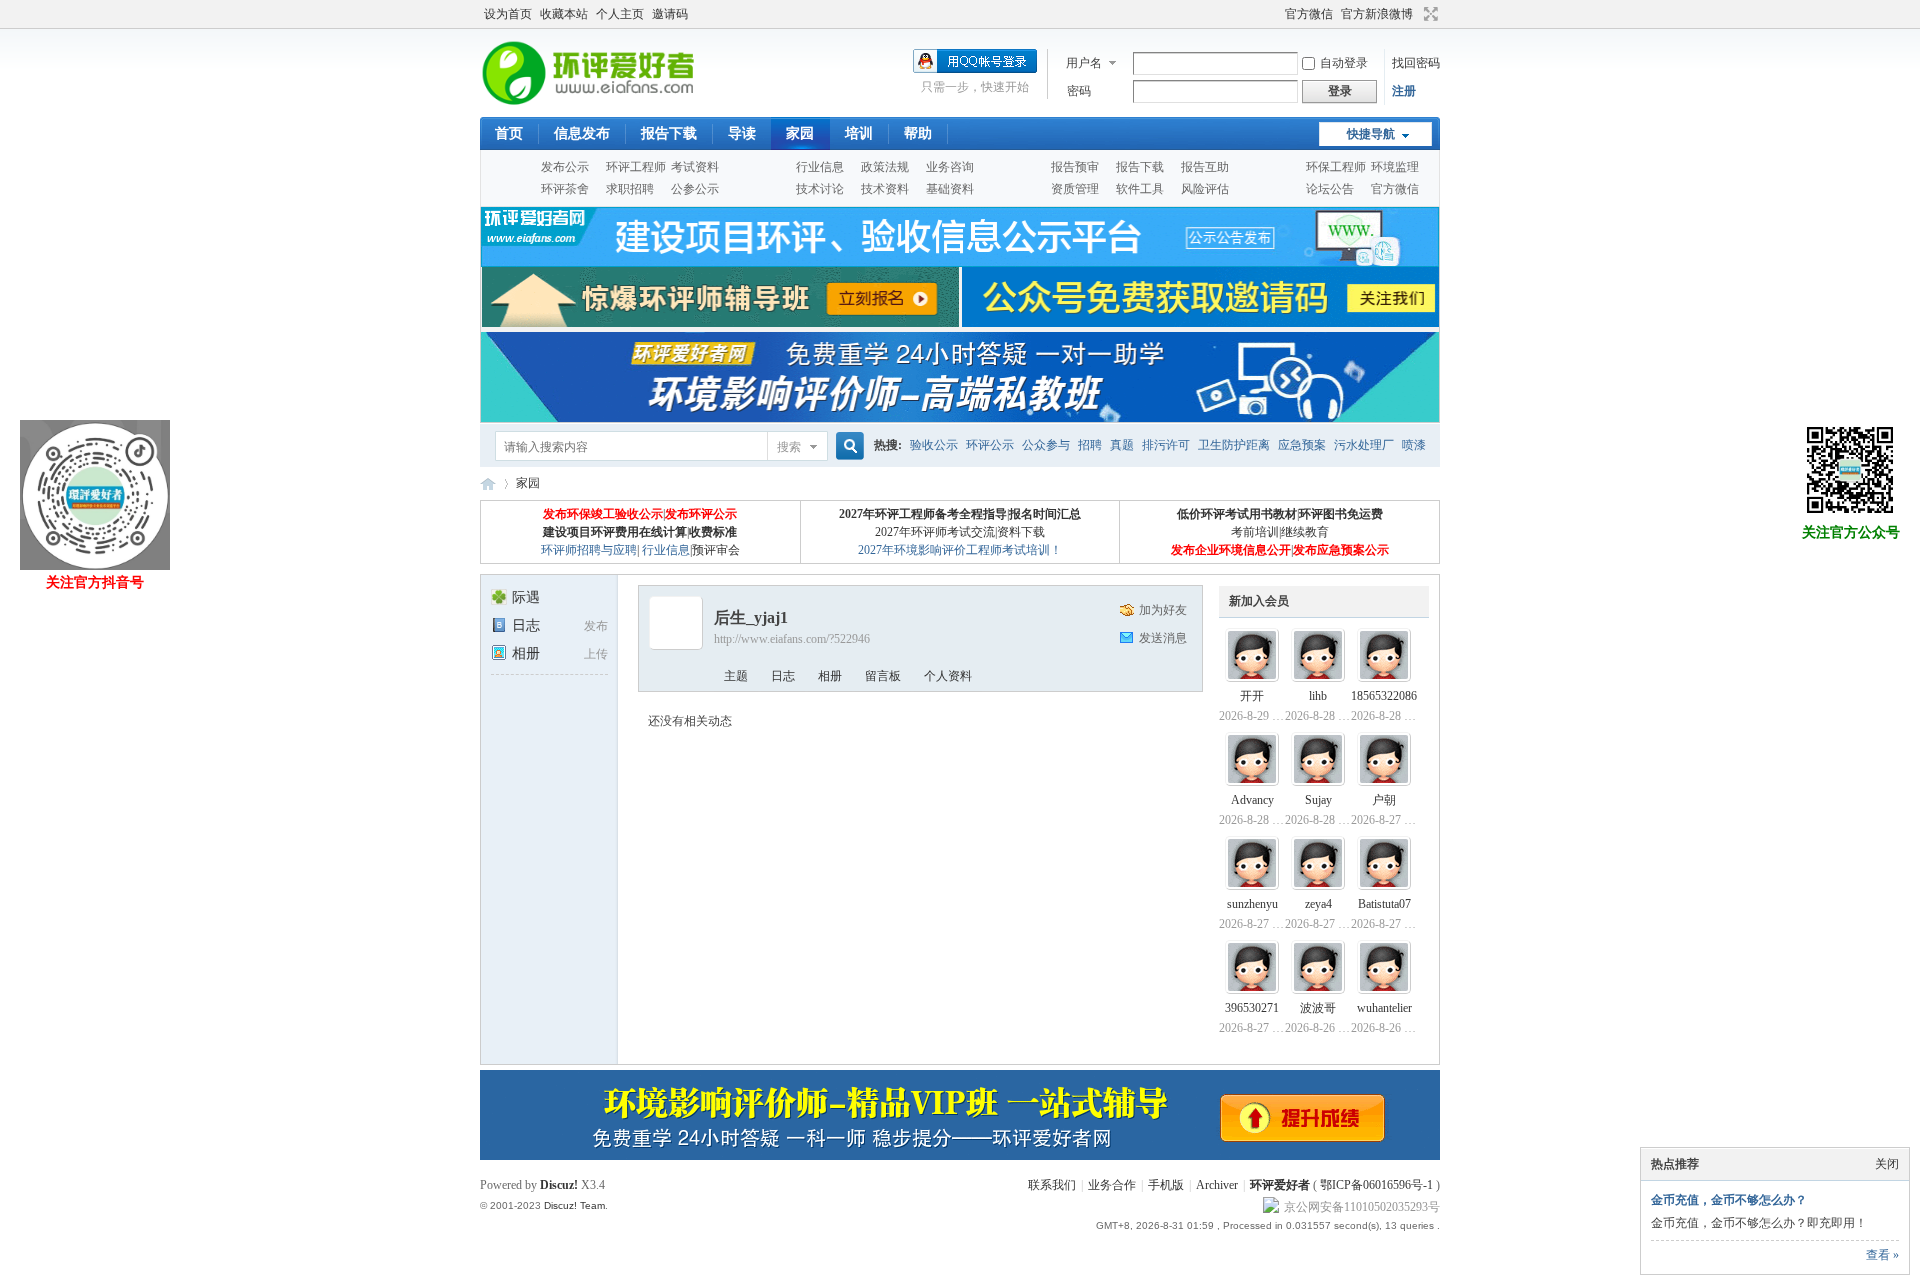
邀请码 (670, 14)
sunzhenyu (1252, 904)
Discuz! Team (574, 1205)
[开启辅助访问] (1276, 14)
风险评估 (1205, 189)
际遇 (526, 597)
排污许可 (1166, 445)
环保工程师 (1336, 167)
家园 (800, 133)
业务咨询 (950, 167)
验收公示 (934, 445)
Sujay (1318, 800)
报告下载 (669, 133)
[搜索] (847, 446)
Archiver (1217, 1185)
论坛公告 (1330, 189)
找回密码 (1416, 63)
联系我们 (1052, 1185)
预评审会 (716, 550)
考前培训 (1255, 532)
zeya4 (1318, 904)
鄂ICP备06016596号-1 (1376, 1185)
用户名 (1084, 63)
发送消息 (1163, 638)
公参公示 (695, 189)
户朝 (1384, 800)
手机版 (1166, 1185)
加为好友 (1163, 610)
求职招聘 (630, 189)
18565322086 (1384, 696)
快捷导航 (1371, 134)
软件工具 (1140, 189)
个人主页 (620, 14)
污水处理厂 (1364, 445)
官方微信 (1309, 14)
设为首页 (508, 14)
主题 (736, 676)
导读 (742, 133)
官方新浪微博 (1377, 14)
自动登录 (1344, 63)
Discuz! (559, 1185)
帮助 (918, 133)
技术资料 (885, 189)
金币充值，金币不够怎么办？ (1729, 1200)
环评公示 (990, 445)
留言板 (883, 676)
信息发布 (582, 133)
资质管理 (1075, 189)
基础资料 (950, 189)
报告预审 (1075, 167)
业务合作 (1112, 1185)
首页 (509, 133)
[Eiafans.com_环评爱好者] (602, 105)
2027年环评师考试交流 (935, 532)
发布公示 (565, 167)
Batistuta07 (1384, 904)
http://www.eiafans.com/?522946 (792, 639)
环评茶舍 (565, 189)
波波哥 (1318, 1008)
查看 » (1882, 1255)
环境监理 (1395, 167)
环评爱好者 (1280, 1185)
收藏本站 (564, 14)
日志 (526, 625)
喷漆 (1414, 445)
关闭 (1887, 1164)
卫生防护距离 (1234, 445)
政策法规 (885, 167)
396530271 (1252, 1008)
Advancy (1252, 800)
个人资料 (948, 676)
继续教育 (1305, 532)
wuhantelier (1384, 1008)
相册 (526, 653)
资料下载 (1021, 532)
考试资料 (695, 167)
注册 (1404, 91)
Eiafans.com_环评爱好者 (488, 483)
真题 (1122, 445)
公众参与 (1046, 445)
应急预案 (1302, 445)
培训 (859, 133)
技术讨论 (820, 189)
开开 (1252, 696)
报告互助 (1205, 167)
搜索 (789, 447)
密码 (1079, 91)
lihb (1318, 696)
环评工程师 (636, 167)
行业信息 (820, 167)
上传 (596, 654)
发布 (596, 626)
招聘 (1090, 445)
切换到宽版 (1428, 14)
